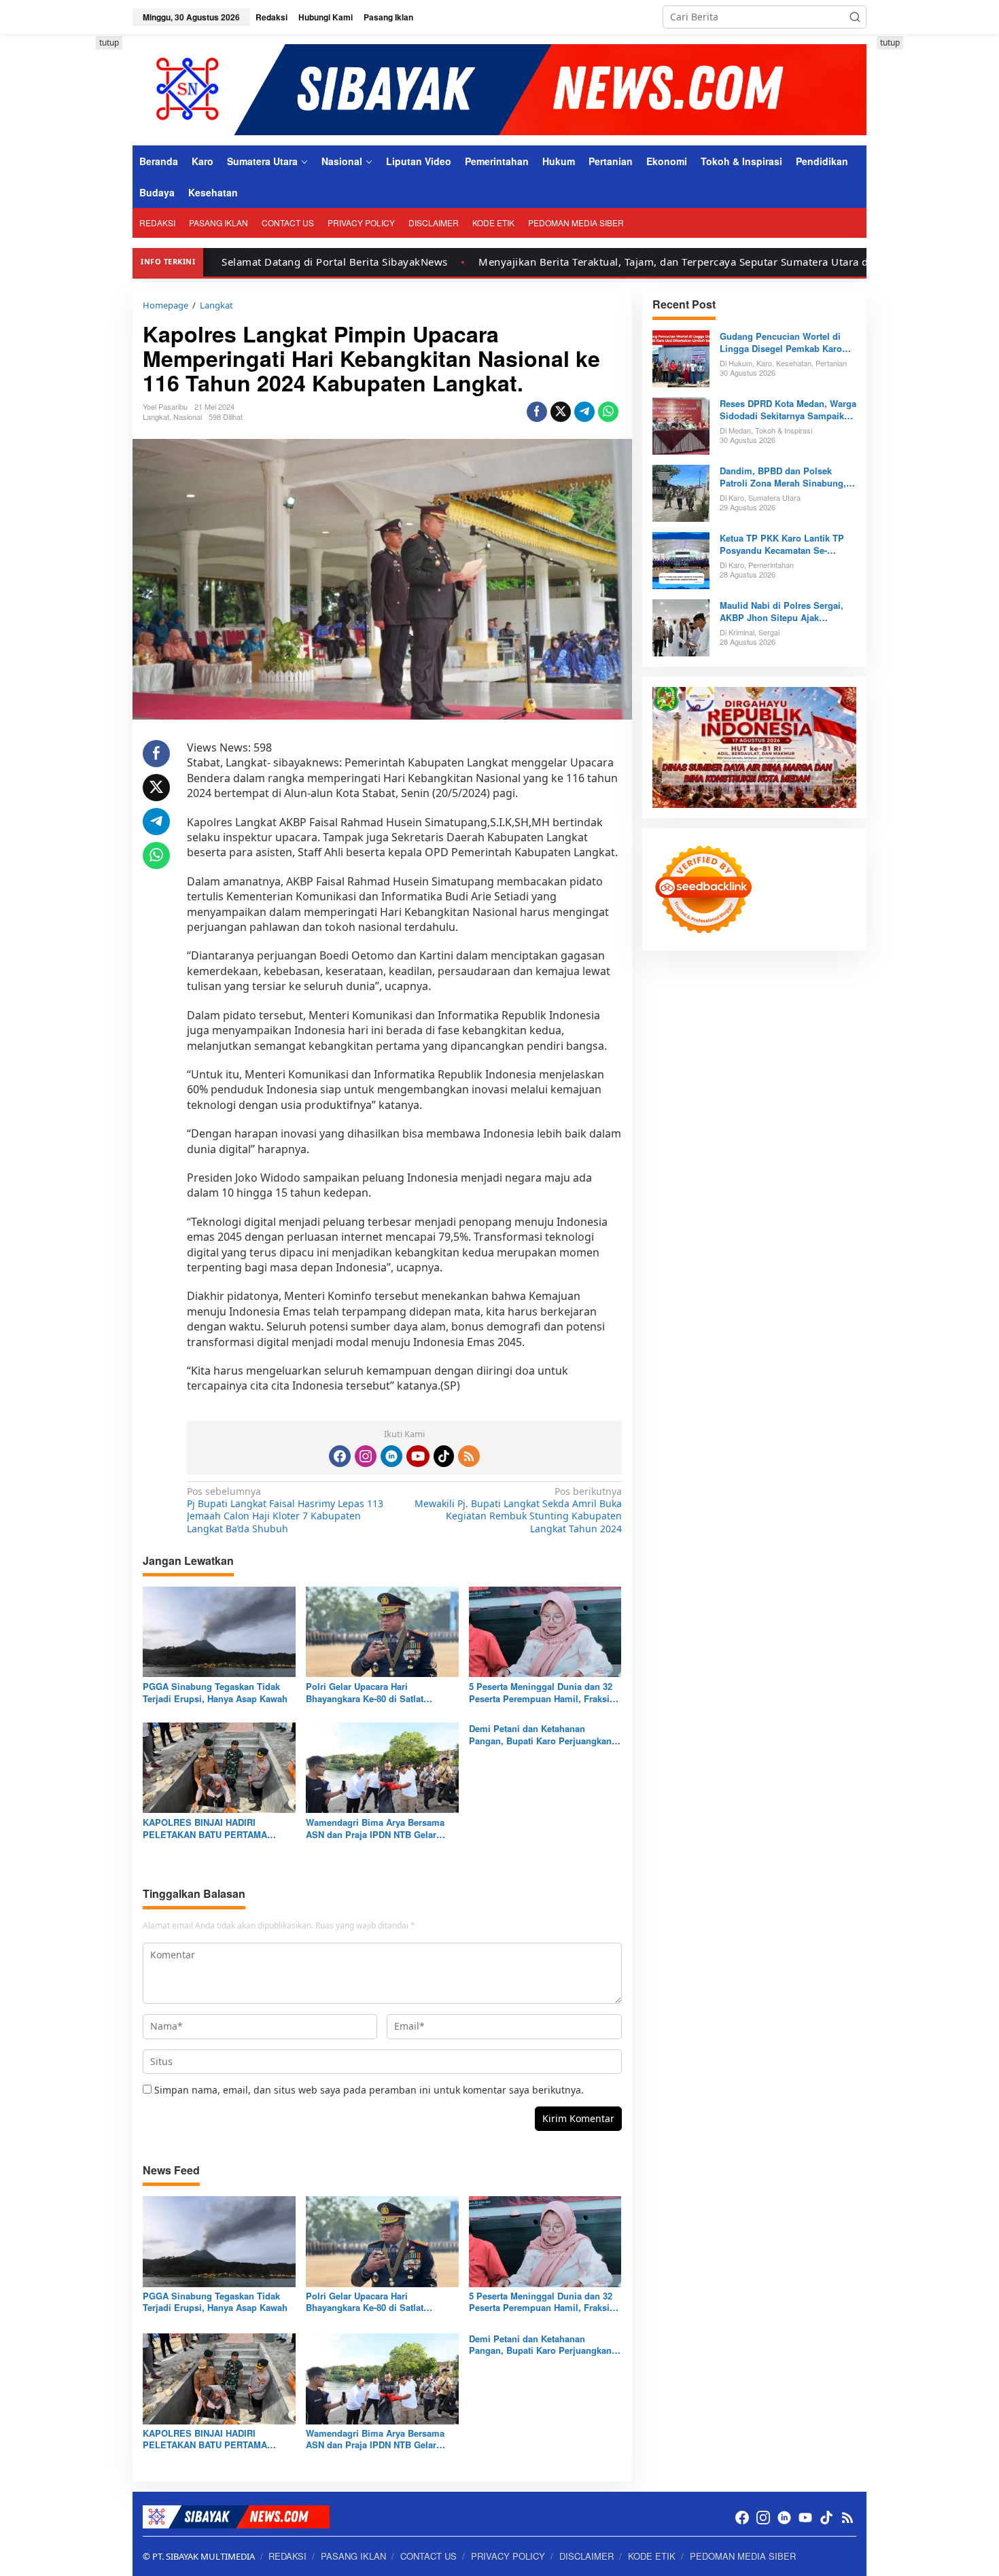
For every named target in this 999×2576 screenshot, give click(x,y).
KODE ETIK (652, 2556)
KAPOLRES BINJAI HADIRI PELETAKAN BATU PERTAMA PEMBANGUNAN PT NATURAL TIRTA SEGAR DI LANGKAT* (206, 1829)
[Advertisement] (71, 240)
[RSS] (469, 1456)
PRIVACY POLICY (508, 2556)
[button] (855, 17)
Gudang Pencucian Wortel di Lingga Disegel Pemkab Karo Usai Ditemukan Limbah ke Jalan (781, 342)
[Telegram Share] (584, 412)
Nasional (188, 417)
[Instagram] (366, 1456)
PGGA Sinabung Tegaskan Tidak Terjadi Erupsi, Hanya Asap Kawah (215, 1693)
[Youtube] (418, 1456)
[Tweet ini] (561, 412)
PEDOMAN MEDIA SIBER (743, 2556)
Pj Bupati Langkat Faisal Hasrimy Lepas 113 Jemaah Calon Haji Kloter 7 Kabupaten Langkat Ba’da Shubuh (285, 1510)
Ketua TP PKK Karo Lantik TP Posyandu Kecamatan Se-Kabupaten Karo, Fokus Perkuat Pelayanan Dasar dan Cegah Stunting (786, 544)
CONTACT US (428, 2556)
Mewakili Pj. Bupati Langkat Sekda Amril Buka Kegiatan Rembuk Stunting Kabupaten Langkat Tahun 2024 (518, 1510)
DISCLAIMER (586, 2556)
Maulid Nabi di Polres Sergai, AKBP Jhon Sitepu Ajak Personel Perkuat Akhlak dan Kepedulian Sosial (782, 612)
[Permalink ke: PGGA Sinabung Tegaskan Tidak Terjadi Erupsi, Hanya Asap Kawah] (219, 1631)
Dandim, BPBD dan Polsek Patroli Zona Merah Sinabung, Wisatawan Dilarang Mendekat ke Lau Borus (783, 477)
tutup (109, 42)
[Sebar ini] (537, 412)
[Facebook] (340, 1456)
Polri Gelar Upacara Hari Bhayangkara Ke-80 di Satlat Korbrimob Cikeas (365, 1693)
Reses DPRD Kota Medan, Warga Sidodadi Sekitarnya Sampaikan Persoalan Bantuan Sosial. (788, 410)
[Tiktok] (444, 1456)
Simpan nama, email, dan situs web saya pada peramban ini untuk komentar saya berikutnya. (369, 2090)
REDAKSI (287, 2556)
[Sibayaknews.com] (500, 89)
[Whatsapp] (608, 412)
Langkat (156, 417)
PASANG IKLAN (353, 2556)
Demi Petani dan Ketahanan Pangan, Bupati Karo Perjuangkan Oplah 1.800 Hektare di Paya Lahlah (543, 1735)
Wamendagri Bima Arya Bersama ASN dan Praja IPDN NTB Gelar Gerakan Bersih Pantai (375, 1829)
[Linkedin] (391, 1456)
